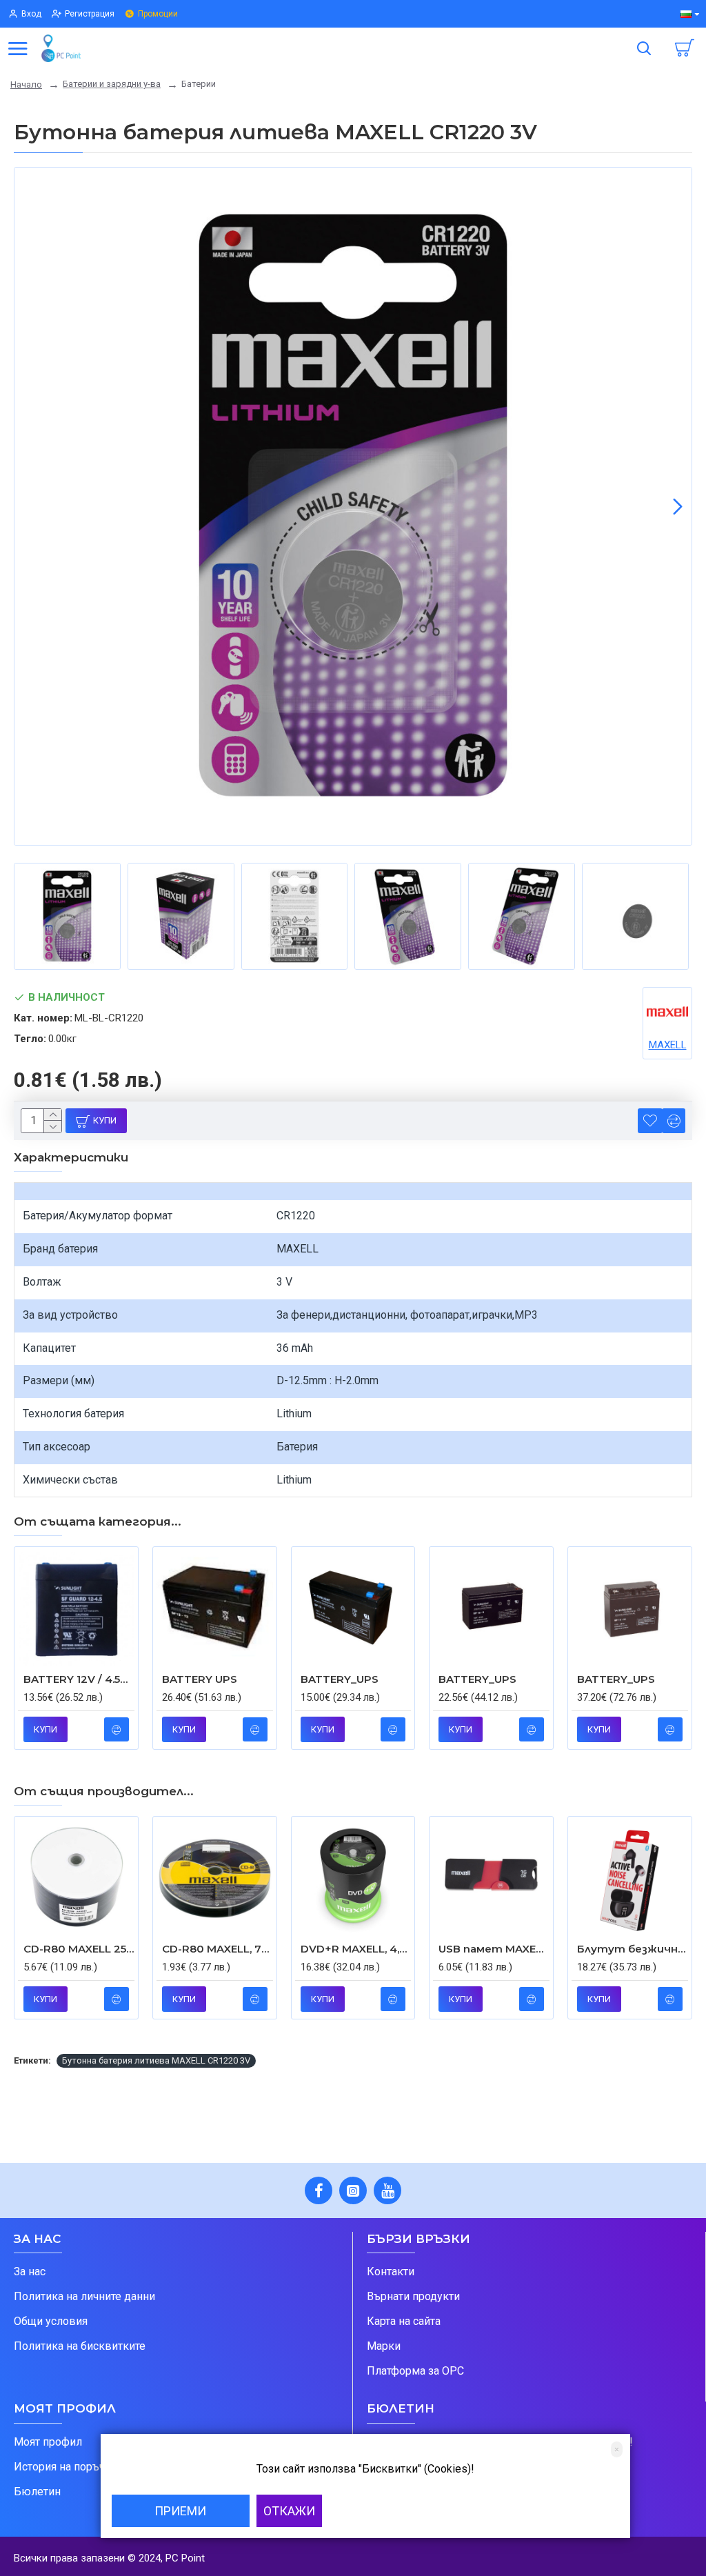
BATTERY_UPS (340, 1679)
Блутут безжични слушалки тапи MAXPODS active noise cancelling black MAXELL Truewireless (633, 1949)
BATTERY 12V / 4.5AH (79, 1679)
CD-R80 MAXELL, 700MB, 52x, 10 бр (218, 1949)
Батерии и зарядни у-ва (112, 84)
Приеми (180, 2511)
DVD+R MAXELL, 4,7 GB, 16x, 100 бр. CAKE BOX (356, 1949)
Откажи (289, 2511)
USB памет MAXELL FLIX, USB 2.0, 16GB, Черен (494, 1949)
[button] (28, 506)
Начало (26, 84)
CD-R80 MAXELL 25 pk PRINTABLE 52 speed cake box (79, 1949)
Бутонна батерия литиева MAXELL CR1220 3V (156, 2060)
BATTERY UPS (200, 1679)
